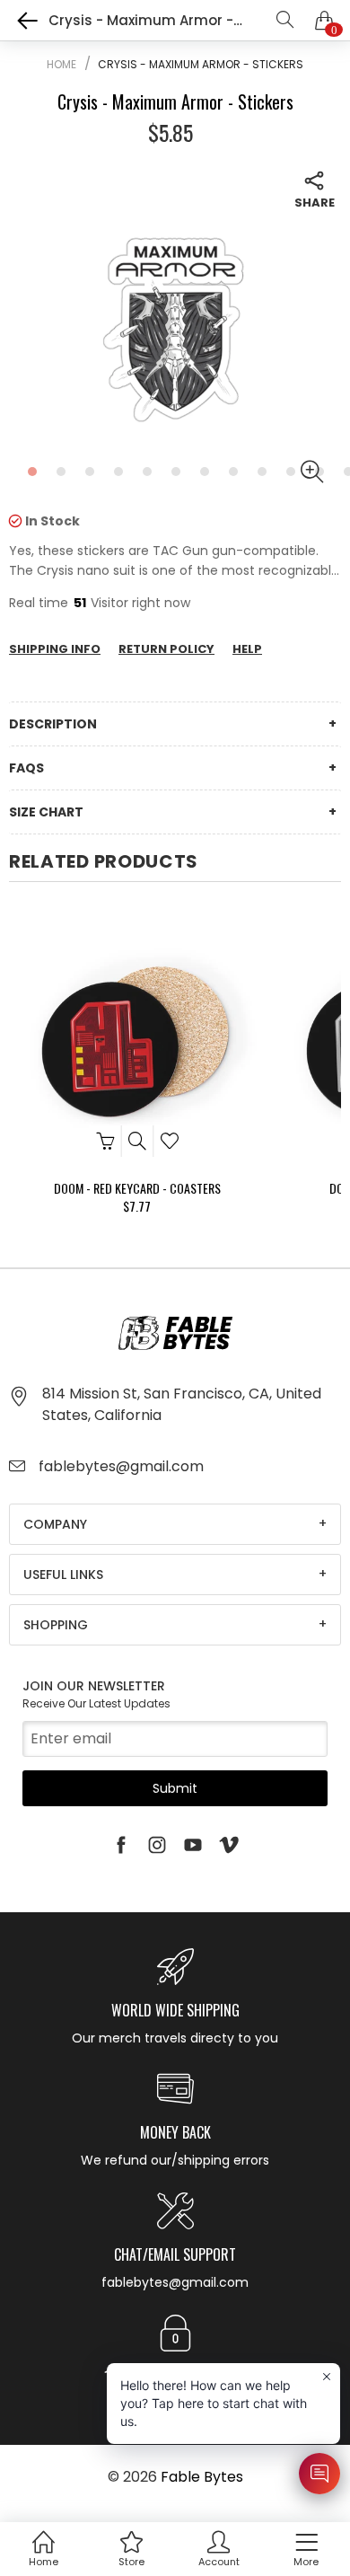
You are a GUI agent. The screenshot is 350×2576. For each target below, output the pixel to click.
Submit (175, 1788)
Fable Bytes (202, 2477)
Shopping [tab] (56, 1625)
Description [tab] (53, 724)
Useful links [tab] (63, 1575)
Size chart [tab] (46, 812)
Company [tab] (55, 1524)
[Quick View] (137, 1141)
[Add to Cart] (105, 1141)
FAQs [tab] (26, 768)
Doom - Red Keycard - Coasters (137, 1188)
